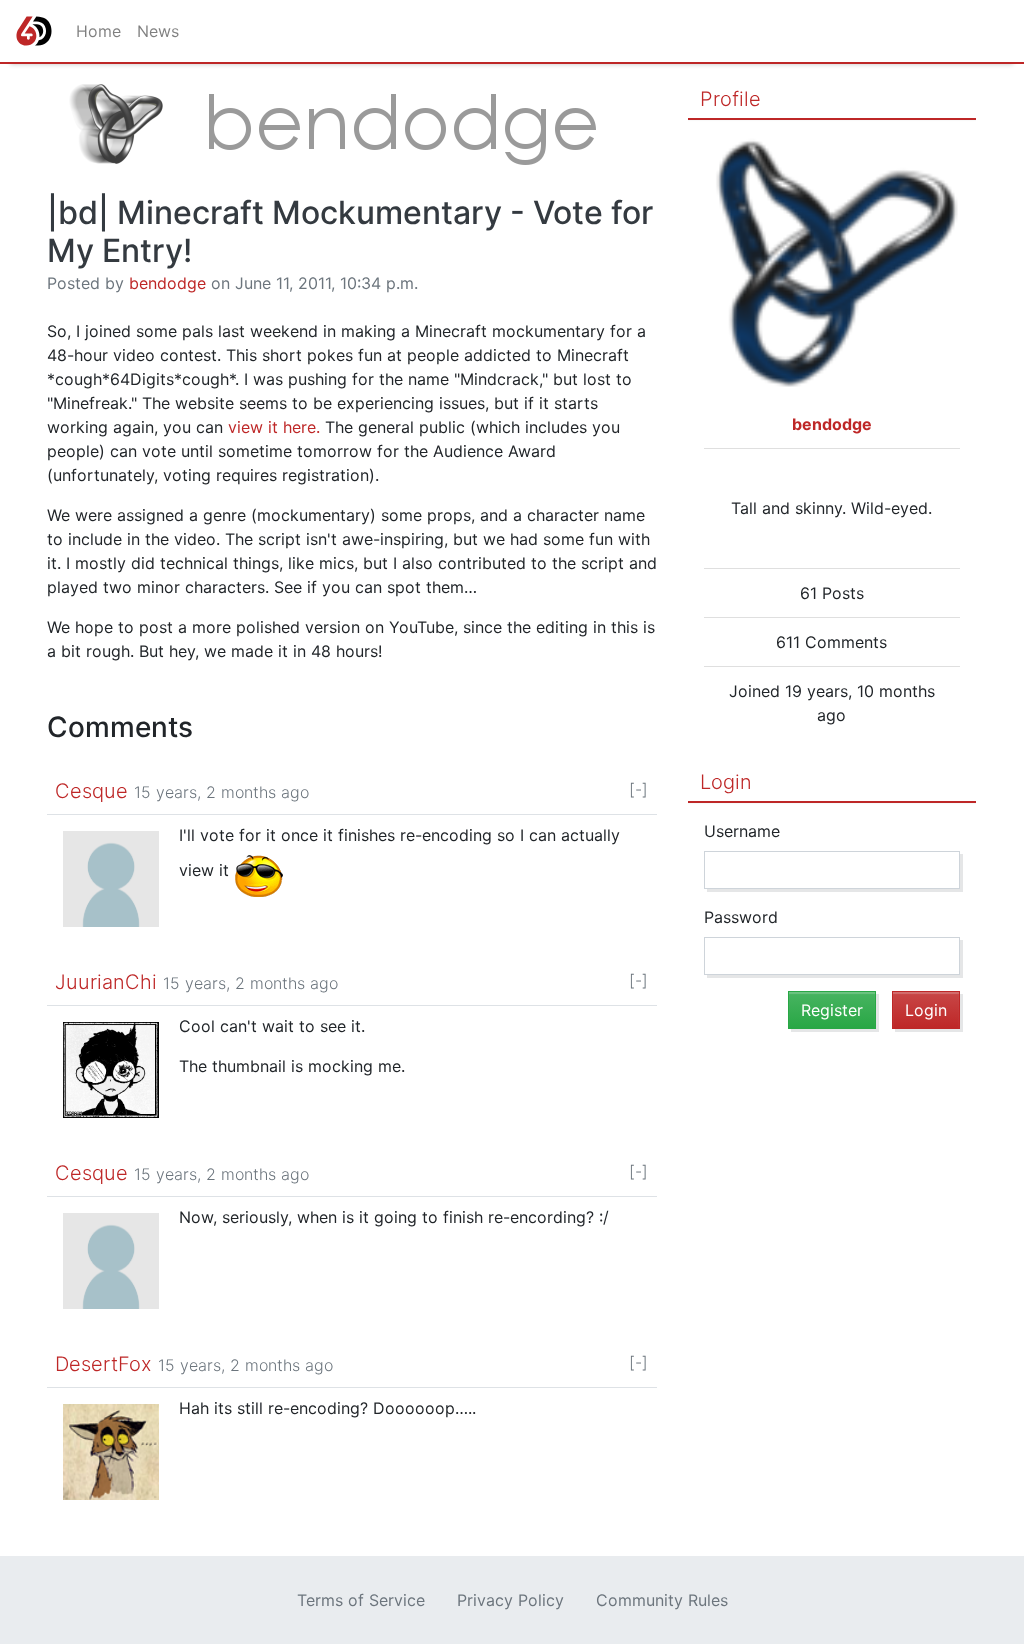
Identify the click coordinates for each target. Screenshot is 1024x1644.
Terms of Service (361, 1600)
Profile (730, 99)
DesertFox (103, 1364)
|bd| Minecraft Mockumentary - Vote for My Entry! (350, 231)
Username (742, 831)
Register (832, 1010)
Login (726, 782)
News (158, 31)
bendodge (167, 283)
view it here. (274, 427)
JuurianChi (106, 982)
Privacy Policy (510, 1600)
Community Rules (662, 1600)
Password (741, 917)
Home (98, 31)
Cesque (91, 791)
